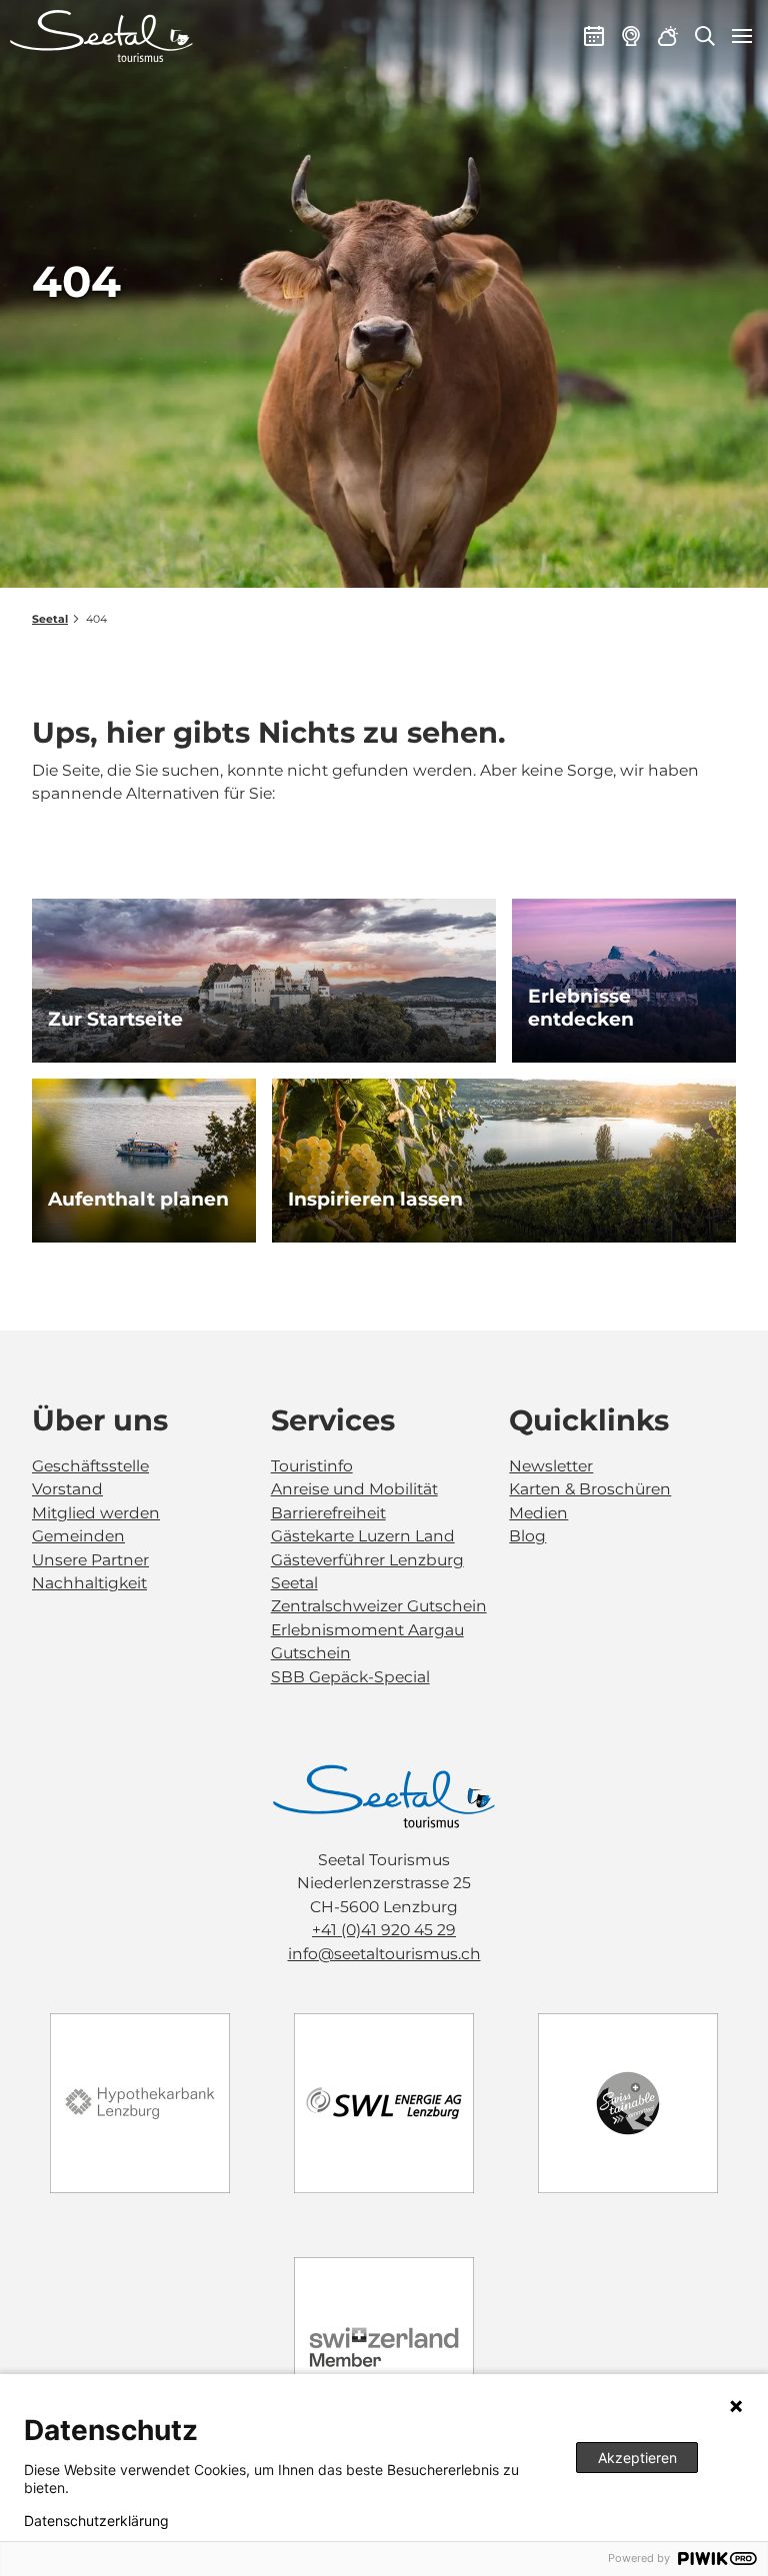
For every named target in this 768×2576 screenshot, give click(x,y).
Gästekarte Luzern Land (363, 1536)
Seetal (50, 619)
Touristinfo (312, 1466)
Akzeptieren (637, 2458)
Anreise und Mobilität (354, 1489)
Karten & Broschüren (590, 1489)
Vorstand (67, 1489)
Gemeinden (78, 1536)
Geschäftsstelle (90, 1466)
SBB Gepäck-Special (350, 1677)
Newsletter (551, 1466)
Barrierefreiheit (328, 1513)
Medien (538, 1513)
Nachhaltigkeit (89, 1583)
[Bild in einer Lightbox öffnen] (384, 1797)
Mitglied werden (96, 1513)
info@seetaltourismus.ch (384, 1954)
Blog (527, 1536)
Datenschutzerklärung (96, 2521)
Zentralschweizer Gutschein (379, 1606)
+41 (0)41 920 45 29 (384, 1930)
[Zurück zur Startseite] (101, 36)
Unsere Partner (90, 1560)
